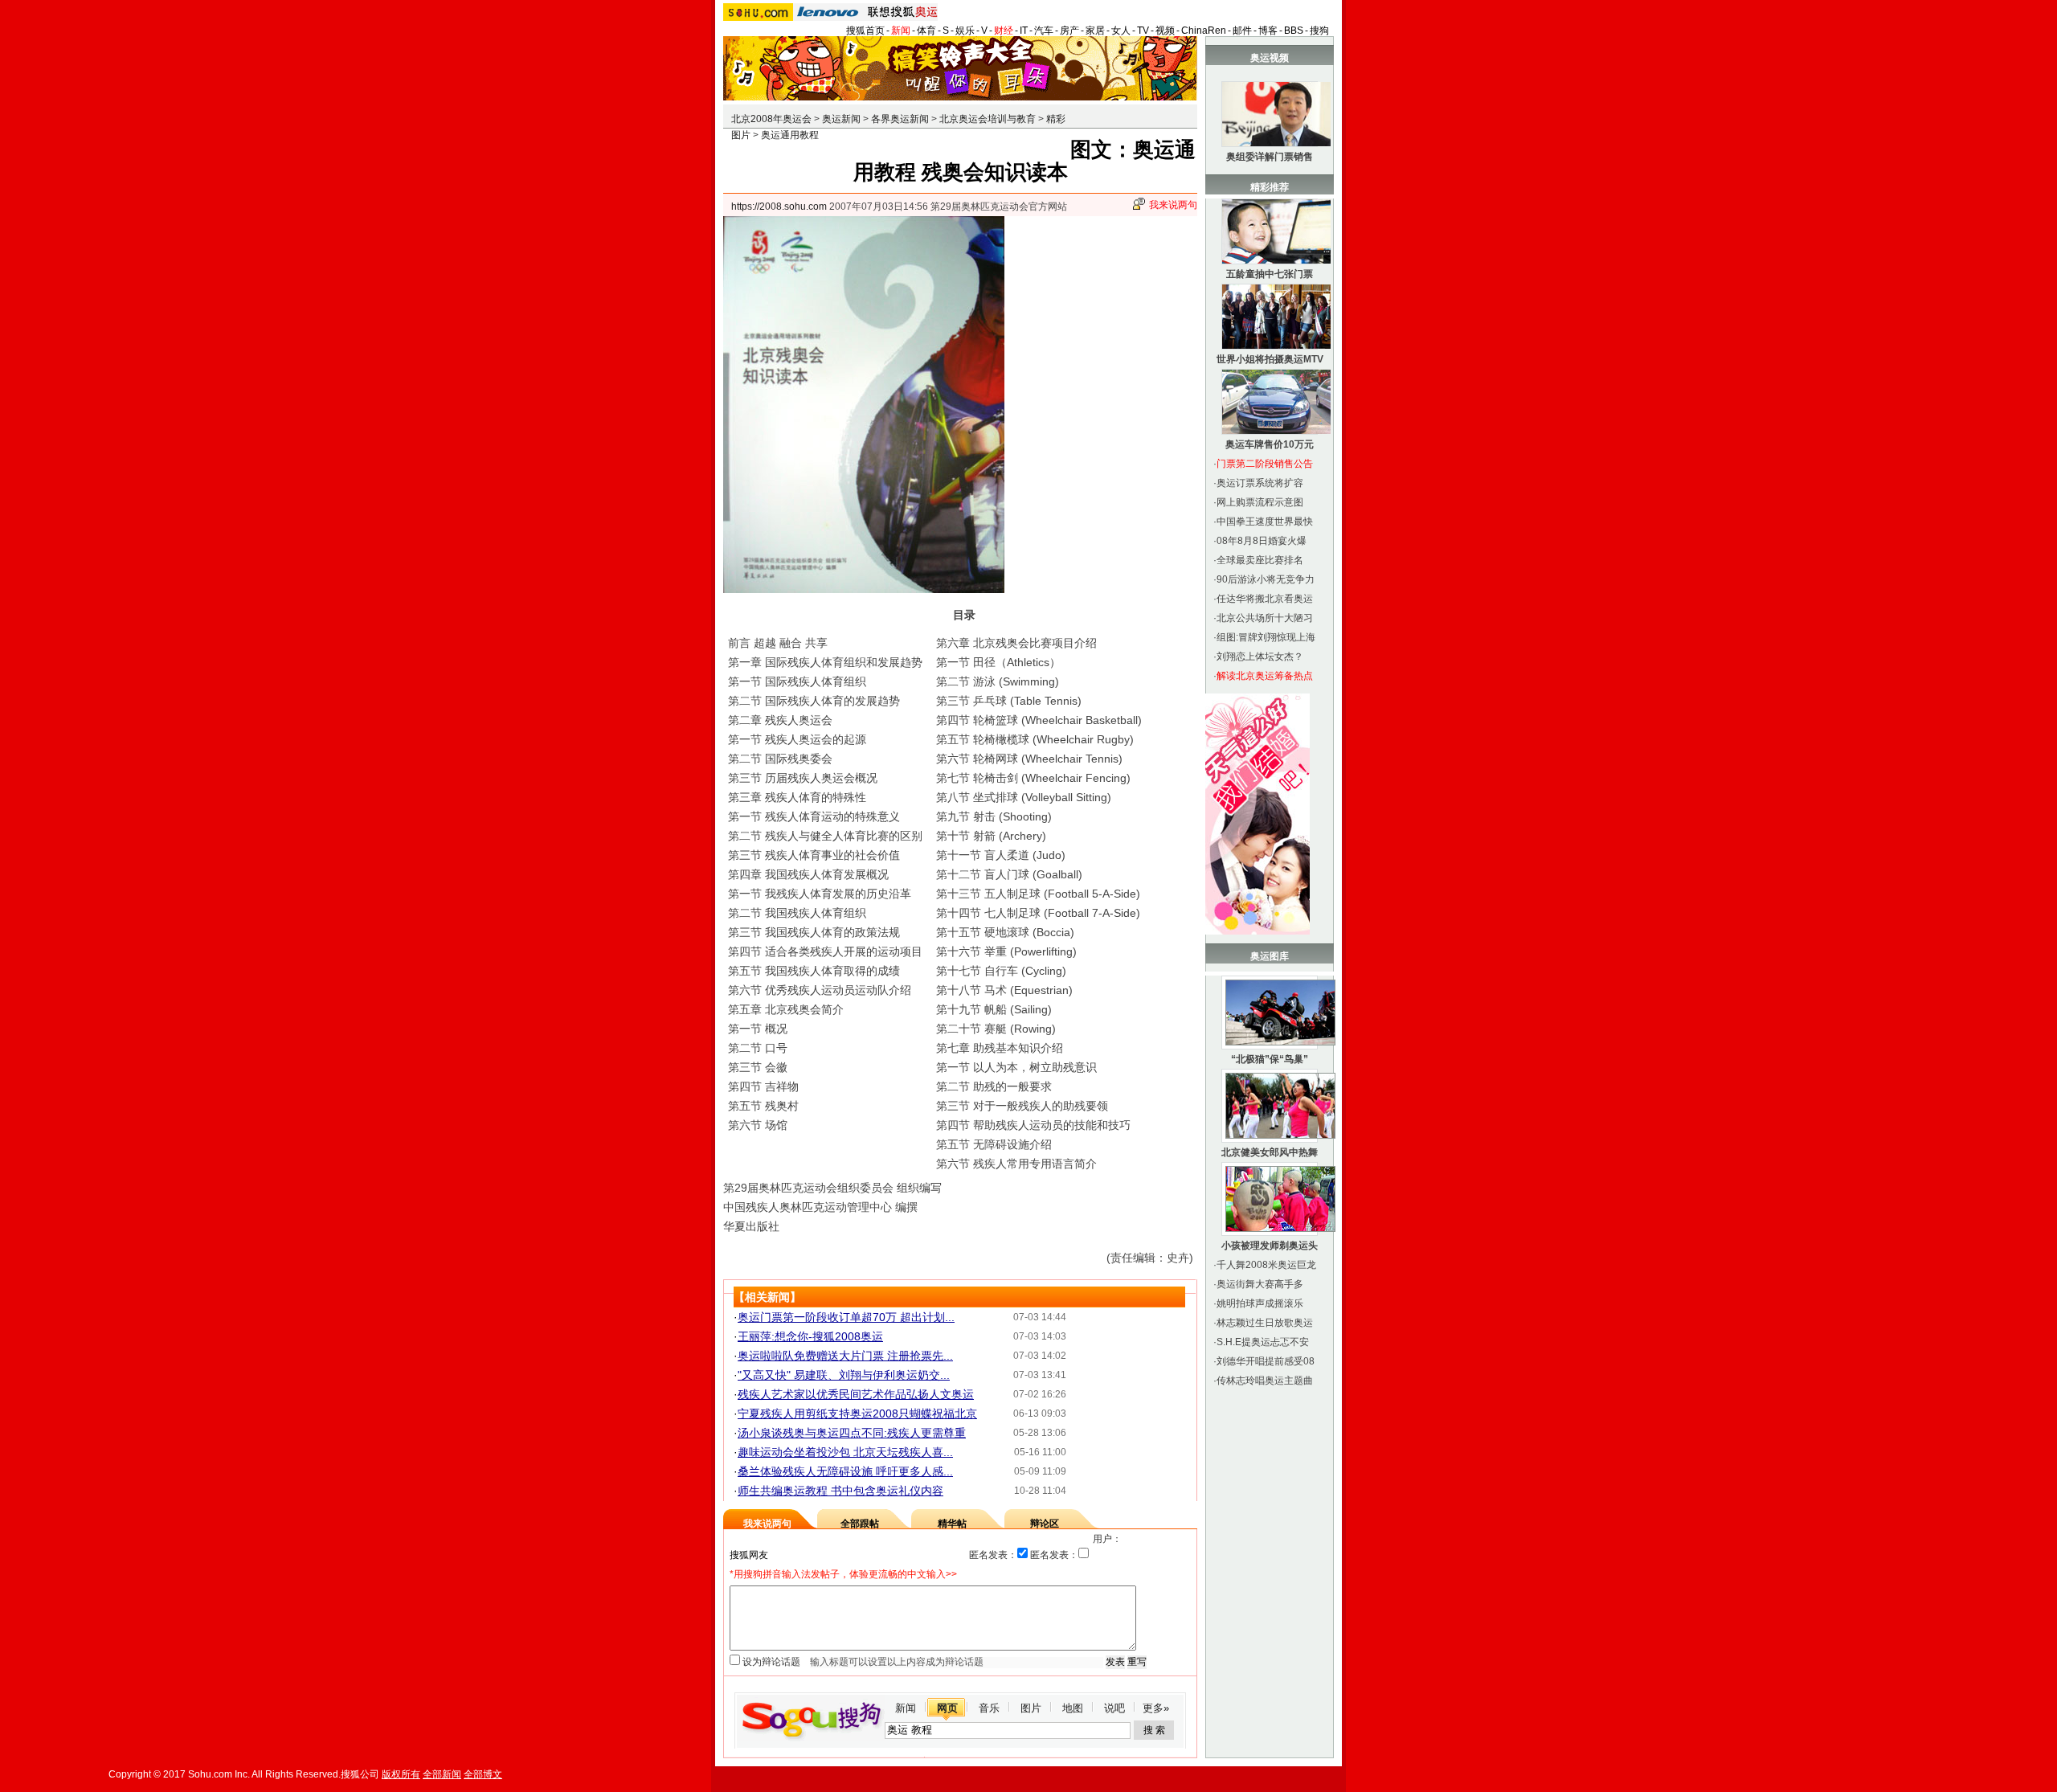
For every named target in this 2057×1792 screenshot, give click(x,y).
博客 (1268, 31)
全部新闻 (442, 1774)
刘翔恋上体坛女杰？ (1260, 657)
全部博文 (483, 1774)
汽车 (1044, 31)
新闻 (901, 31)
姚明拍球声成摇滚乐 (1260, 1303)
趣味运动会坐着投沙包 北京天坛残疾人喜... (845, 1452)
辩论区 (1045, 1524)
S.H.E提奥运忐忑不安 (1263, 1342)
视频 (1165, 31)
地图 (1073, 1708)
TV (1143, 31)
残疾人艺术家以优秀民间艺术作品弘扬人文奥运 (856, 1394)
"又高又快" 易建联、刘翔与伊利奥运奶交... (844, 1375)
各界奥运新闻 (900, 119)
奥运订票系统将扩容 (1260, 483)
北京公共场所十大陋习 (1265, 618)
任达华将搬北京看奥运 (1265, 599)
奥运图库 (1270, 956)
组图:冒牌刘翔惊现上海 (1266, 637)
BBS (1294, 31)
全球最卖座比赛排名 (1260, 560)
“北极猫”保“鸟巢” (1270, 1059)
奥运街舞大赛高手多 (1260, 1284)
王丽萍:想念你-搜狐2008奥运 (810, 1336)
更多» (1156, 1708)
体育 (926, 31)
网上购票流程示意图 (1260, 502)
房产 (1069, 31)
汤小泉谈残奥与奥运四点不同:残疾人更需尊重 (852, 1433)
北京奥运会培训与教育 (988, 119)
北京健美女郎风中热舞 (1270, 1152)
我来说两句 (1173, 205)
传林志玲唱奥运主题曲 (1265, 1381)
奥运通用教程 (790, 135)
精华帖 (952, 1524)
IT (1024, 31)
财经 (1004, 31)
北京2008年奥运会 (771, 119)
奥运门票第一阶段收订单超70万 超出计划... (846, 1317)
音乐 (989, 1708)
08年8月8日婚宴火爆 (1262, 541)
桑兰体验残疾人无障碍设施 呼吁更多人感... (845, 1471)
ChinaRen (1204, 31)
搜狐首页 (865, 31)
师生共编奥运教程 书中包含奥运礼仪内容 (840, 1491)
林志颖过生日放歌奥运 (1265, 1323)
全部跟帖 (860, 1524)
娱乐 (965, 31)
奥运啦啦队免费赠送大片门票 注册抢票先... (845, 1356)
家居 (1095, 31)
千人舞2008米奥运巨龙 (1266, 1265)
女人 (1121, 31)
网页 (947, 1708)
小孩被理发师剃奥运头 (1270, 1246)
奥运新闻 (841, 119)
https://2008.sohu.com (779, 207)
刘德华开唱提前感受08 (1266, 1361)
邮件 (1242, 31)
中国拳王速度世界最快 (1265, 522)
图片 (1031, 1708)
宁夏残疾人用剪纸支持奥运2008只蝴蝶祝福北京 (857, 1414)
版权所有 (401, 1774)
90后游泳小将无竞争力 (1266, 579)
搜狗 (1319, 31)
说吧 (1114, 1708)
